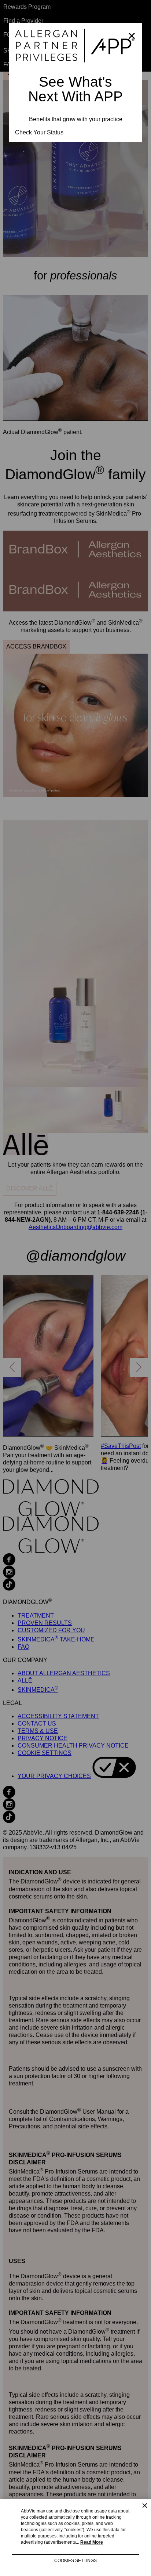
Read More (92, 2542)
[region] (75, 2538)
